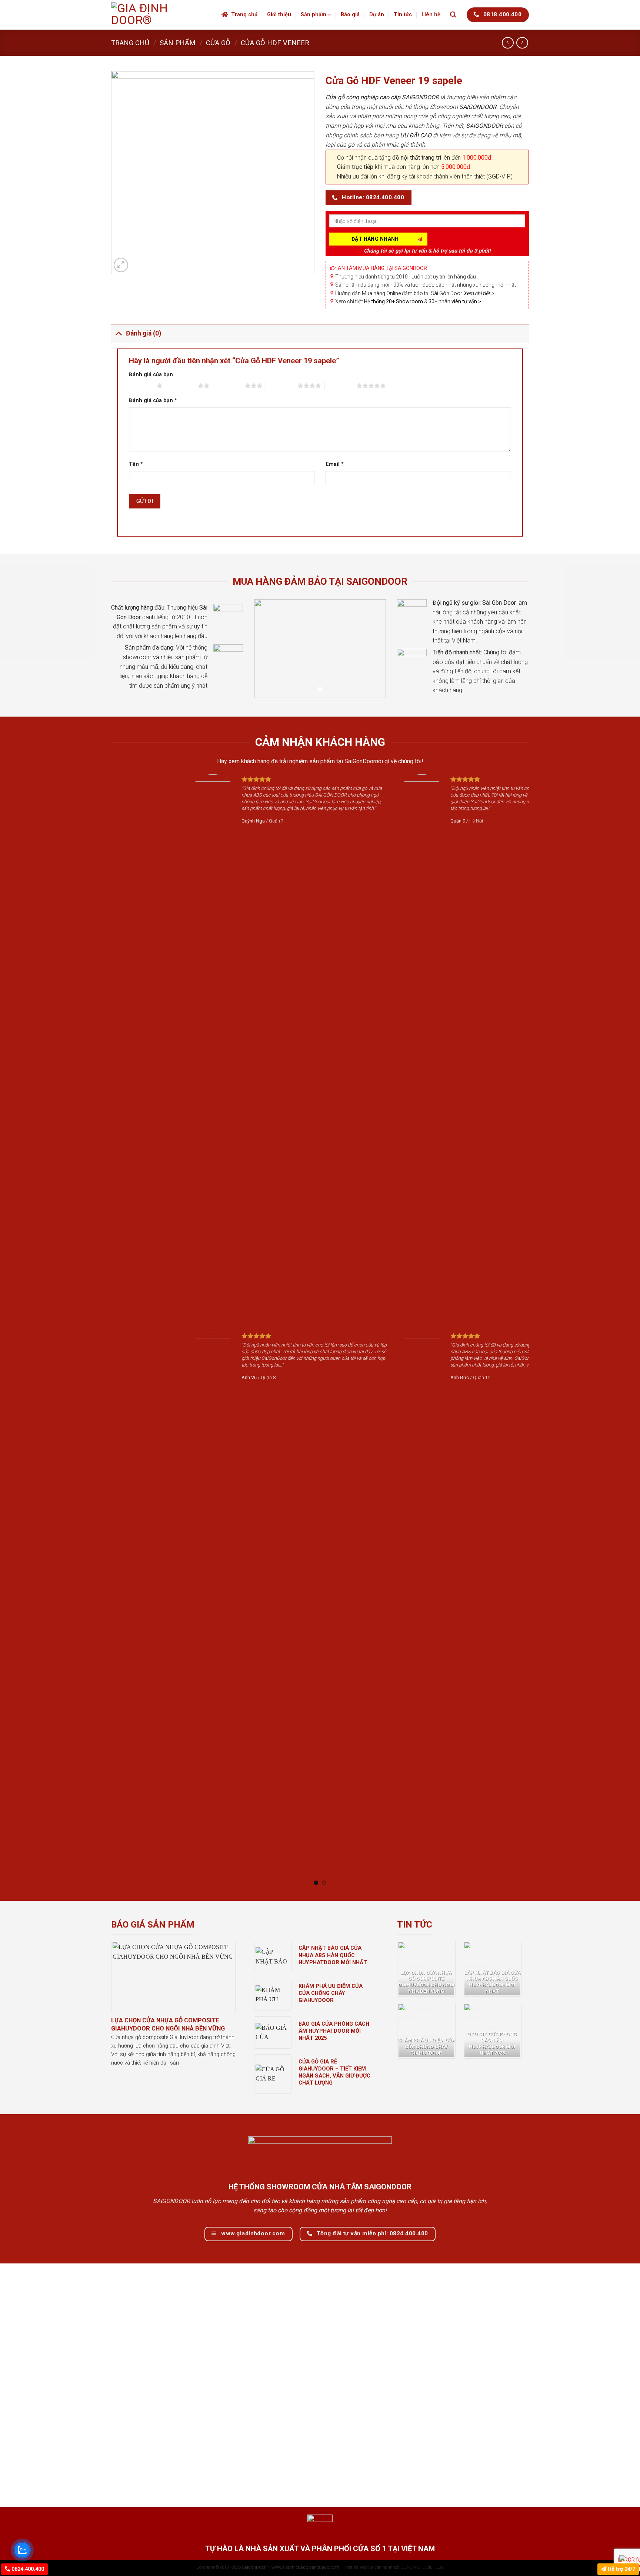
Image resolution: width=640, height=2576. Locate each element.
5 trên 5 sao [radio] (341, 386)
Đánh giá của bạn (151, 375)
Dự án (377, 15)
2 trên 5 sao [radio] (182, 386)
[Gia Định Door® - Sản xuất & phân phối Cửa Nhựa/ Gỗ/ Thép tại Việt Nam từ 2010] (161, 15)
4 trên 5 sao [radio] (282, 386)
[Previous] (107, 1330)
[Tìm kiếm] (453, 15)
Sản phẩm (314, 15)
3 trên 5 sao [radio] (229, 386)
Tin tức (403, 15)
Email (335, 464)
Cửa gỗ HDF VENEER (275, 43)
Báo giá (350, 15)
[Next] (533, 1330)
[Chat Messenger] (628, 2558)
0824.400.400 (27, 2569)
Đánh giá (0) (144, 333)
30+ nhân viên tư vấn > (455, 301)
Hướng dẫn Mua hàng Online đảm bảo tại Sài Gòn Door (414, 293)
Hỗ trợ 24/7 (621, 2569)
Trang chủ (244, 15)
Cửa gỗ (218, 43)
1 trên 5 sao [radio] (141, 386)
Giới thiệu (279, 15)
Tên (136, 464)
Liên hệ (431, 15)
